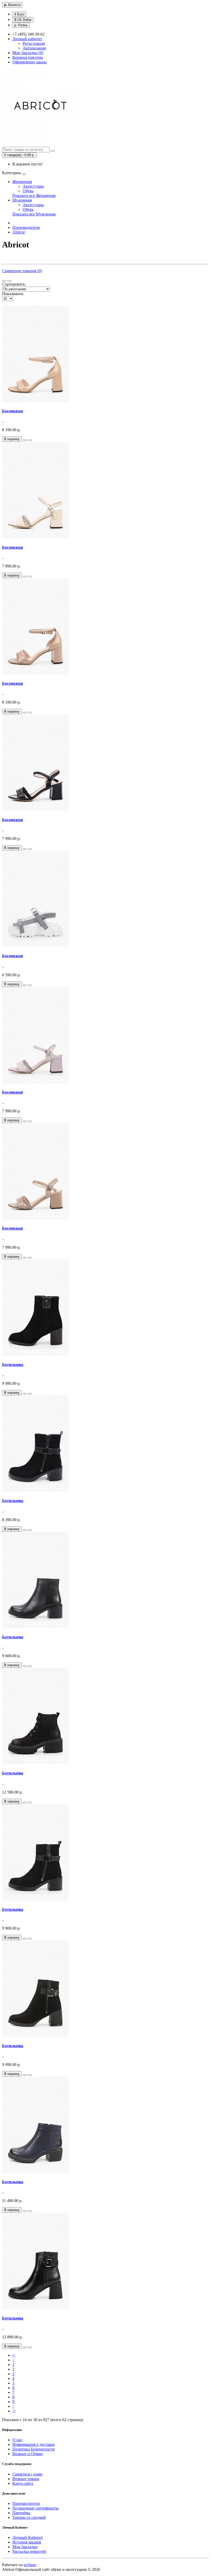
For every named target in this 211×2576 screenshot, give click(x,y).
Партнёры (21, 2513)
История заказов (27, 2542)
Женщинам (22, 182)
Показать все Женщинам (34, 195)
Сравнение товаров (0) (22, 271)
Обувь (28, 191)
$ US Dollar (23, 20)
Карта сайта (23, 2483)
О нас (17, 2440)
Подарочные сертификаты (36, 2508)
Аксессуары (33, 186)
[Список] (4, 281)
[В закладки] (25, 440)
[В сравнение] (30, 440)
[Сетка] (9, 281)
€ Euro (19, 14)
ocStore (30, 2565)
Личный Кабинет (28, 2537)
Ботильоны (13, 1365)
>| (14, 2411)
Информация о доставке (34, 2444)
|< (14, 2355)
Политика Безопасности (34, 2449)
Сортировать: (14, 284)
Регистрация (34, 43)
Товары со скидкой (29, 2517)
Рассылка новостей (29, 2551)
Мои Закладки (25, 2547)
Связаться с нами (27, 2474)
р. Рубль (21, 25)
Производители (26, 227)
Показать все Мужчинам (34, 214)
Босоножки (12, 411)
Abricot (19, 232)
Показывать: (13, 294)
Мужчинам (22, 200)
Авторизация (34, 48)
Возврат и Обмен (28, 2454)
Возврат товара (26, 2479)
